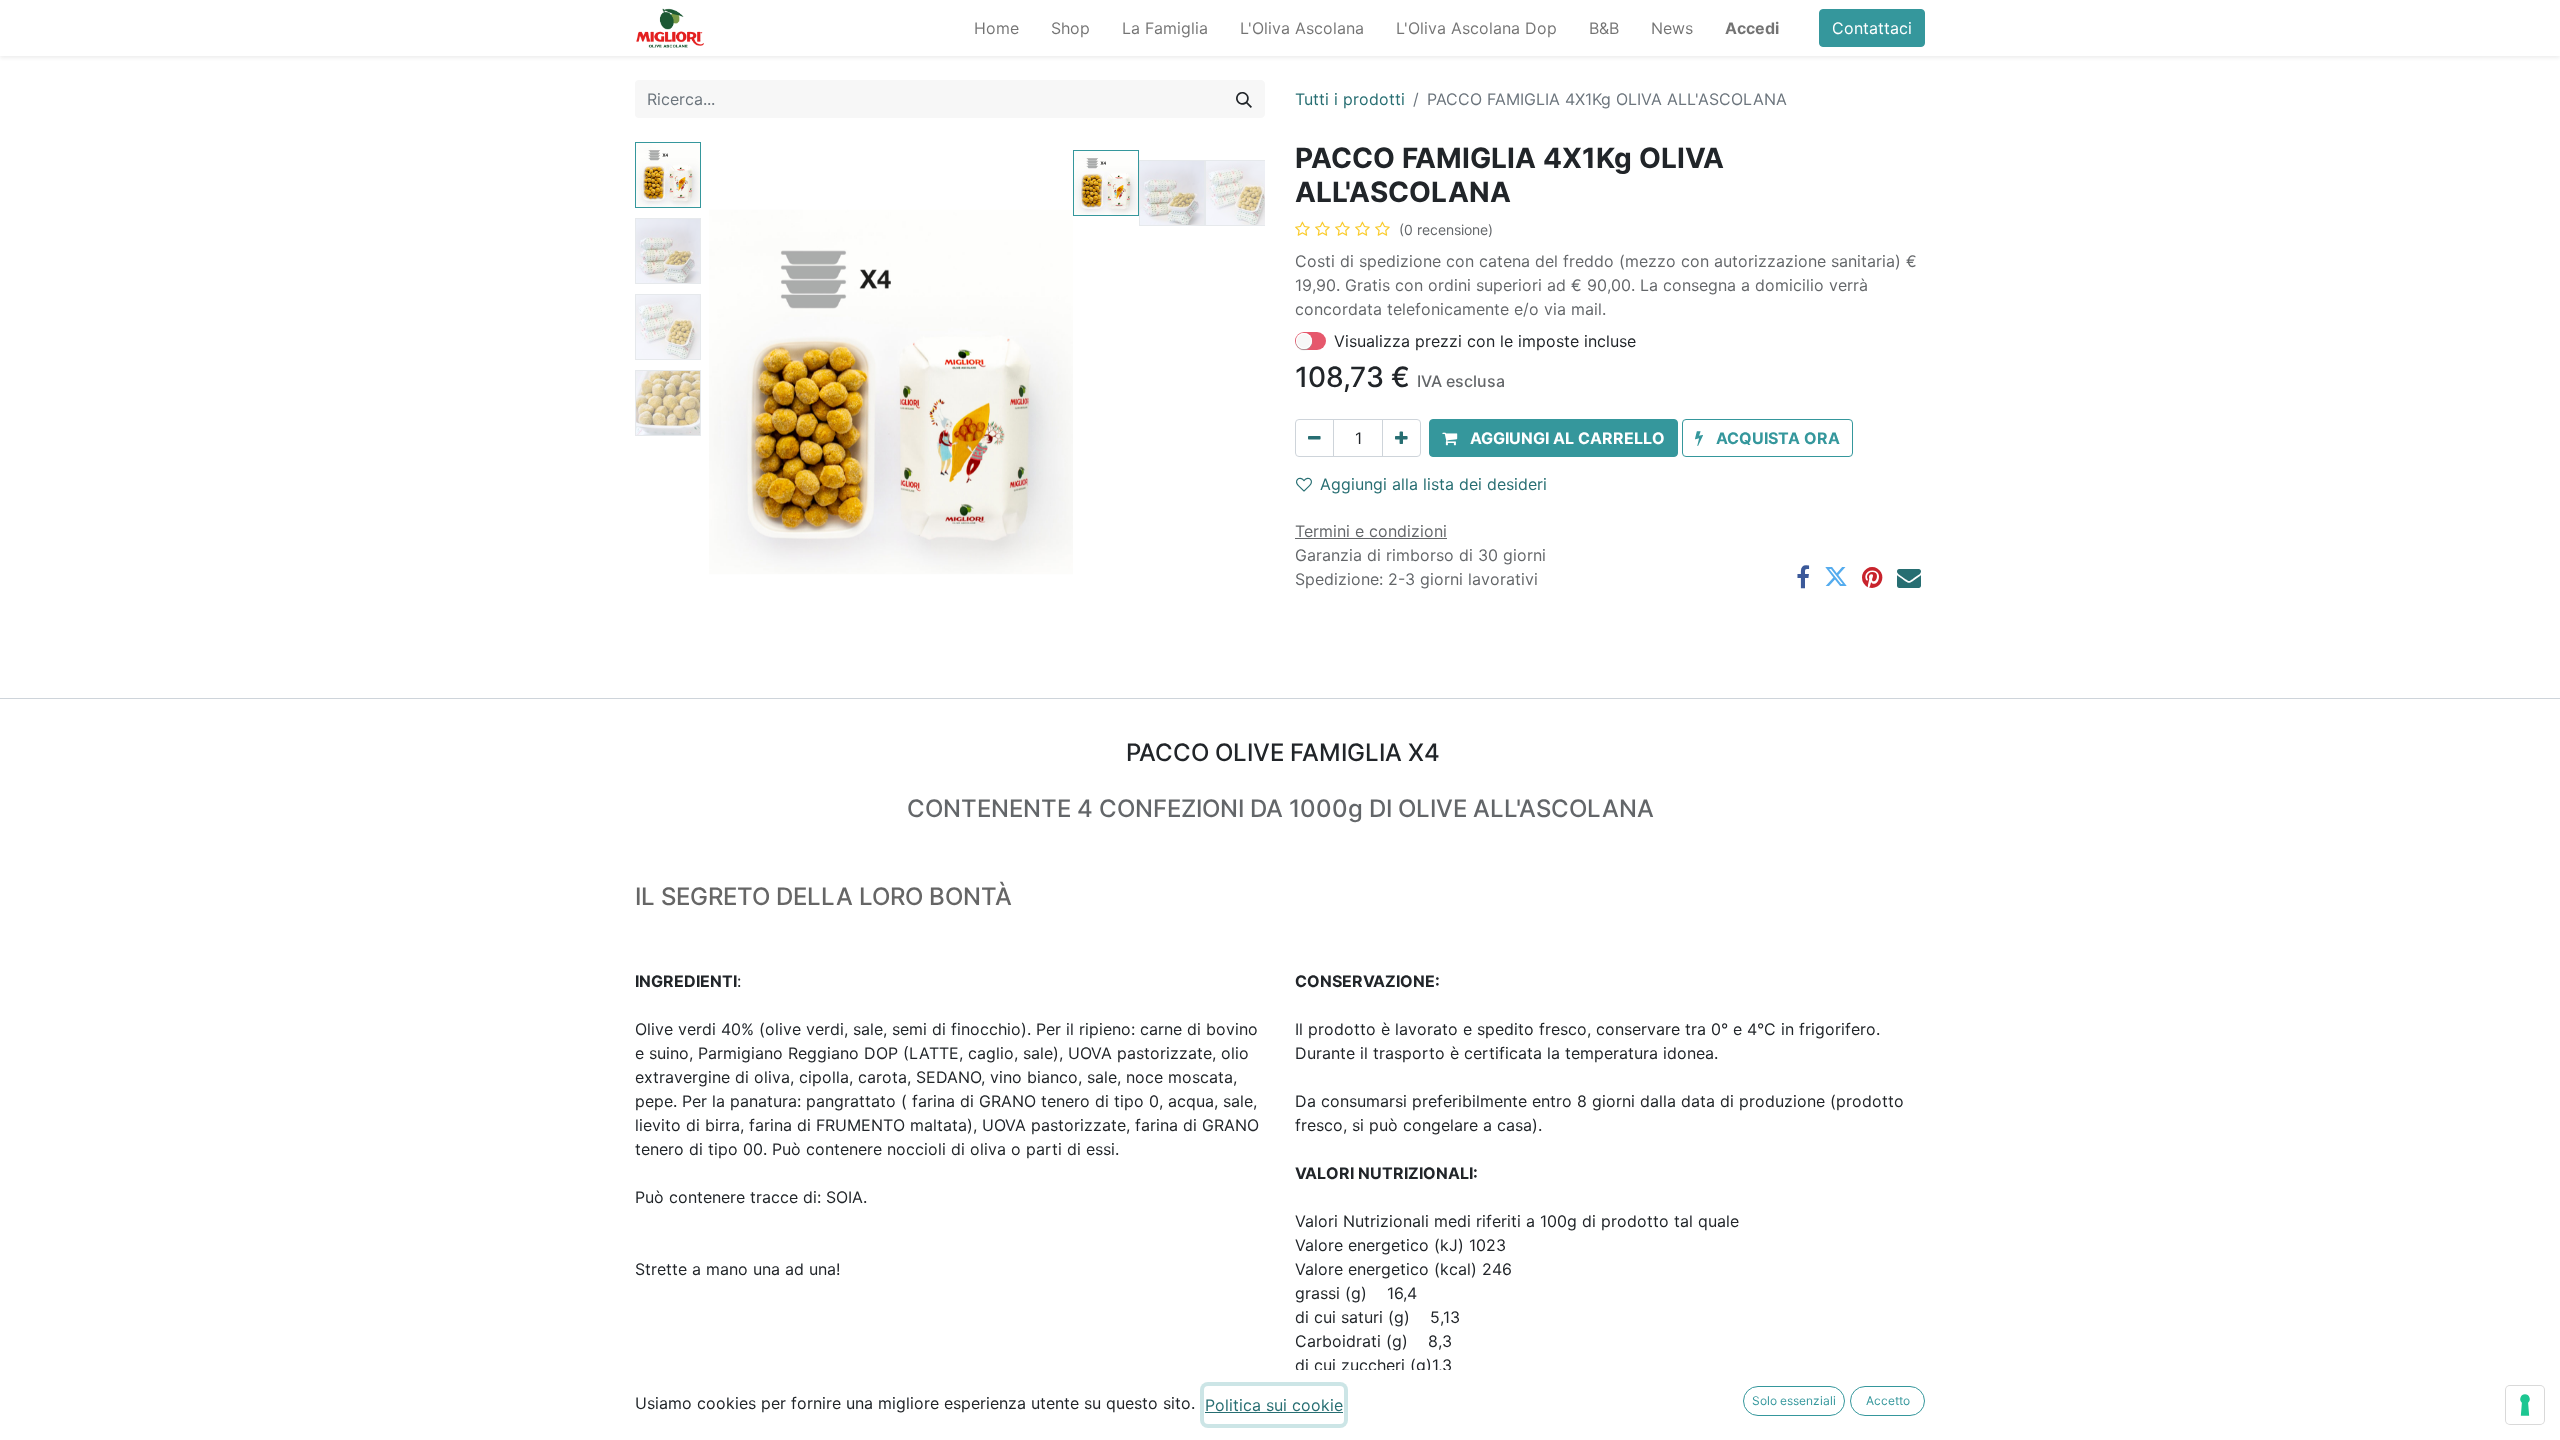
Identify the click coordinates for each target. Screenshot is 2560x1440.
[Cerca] (1244, 99)
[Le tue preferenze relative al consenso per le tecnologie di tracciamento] (2525, 1405)
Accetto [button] (1888, 1400)
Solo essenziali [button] (1794, 1400)
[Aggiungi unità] (1401, 438)
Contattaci (1872, 28)
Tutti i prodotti (1350, 99)
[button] (736, 392)
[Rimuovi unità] (1314, 438)
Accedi (1752, 28)
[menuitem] (996, 28)
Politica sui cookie (1274, 1405)
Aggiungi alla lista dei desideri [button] (1433, 484)
